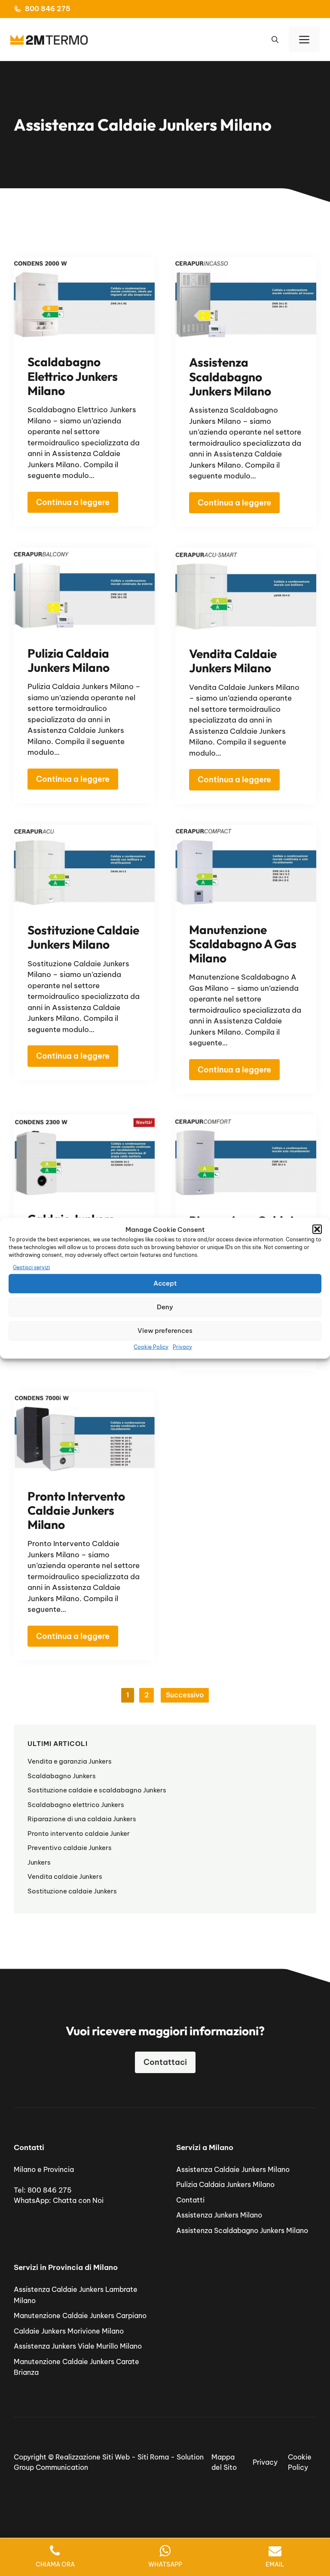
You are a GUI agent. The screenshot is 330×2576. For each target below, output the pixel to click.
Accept (165, 1283)
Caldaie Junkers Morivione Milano (69, 2331)
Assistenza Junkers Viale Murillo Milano (78, 2346)
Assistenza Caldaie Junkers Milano (233, 2169)
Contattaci (165, 2062)
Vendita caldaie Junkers (65, 1876)
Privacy (182, 1346)
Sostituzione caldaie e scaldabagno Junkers (97, 1790)
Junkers (39, 1862)
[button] (317, 1229)
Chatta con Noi (78, 2200)
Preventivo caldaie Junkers (70, 1848)
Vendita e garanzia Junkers (70, 1761)
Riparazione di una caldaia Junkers (82, 1819)
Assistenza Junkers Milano (219, 2215)
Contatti (190, 2200)
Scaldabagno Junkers (62, 1776)
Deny (165, 1307)
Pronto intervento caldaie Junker (79, 1833)
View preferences (165, 1331)
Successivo (185, 1695)
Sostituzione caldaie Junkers (72, 1891)
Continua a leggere (73, 502)
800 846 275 (48, 9)
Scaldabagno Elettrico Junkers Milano (73, 376)
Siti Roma (153, 2457)
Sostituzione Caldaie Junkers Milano (83, 937)
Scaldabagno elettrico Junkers (76, 1805)
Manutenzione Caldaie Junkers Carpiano (80, 2316)
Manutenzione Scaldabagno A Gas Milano (243, 944)
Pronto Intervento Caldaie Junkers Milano (76, 1510)
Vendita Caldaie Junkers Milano (233, 661)
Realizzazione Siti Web (93, 2457)
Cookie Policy (151, 1346)
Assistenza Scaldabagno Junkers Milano (230, 376)
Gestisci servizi (31, 1267)
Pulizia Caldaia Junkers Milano (69, 660)
